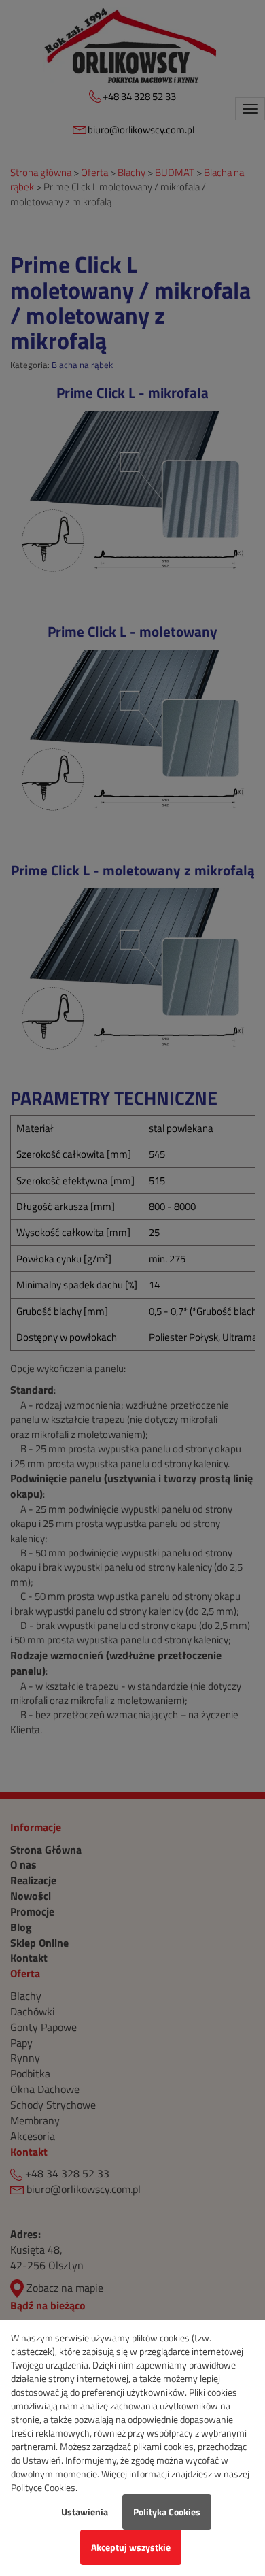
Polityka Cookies (167, 2512)
